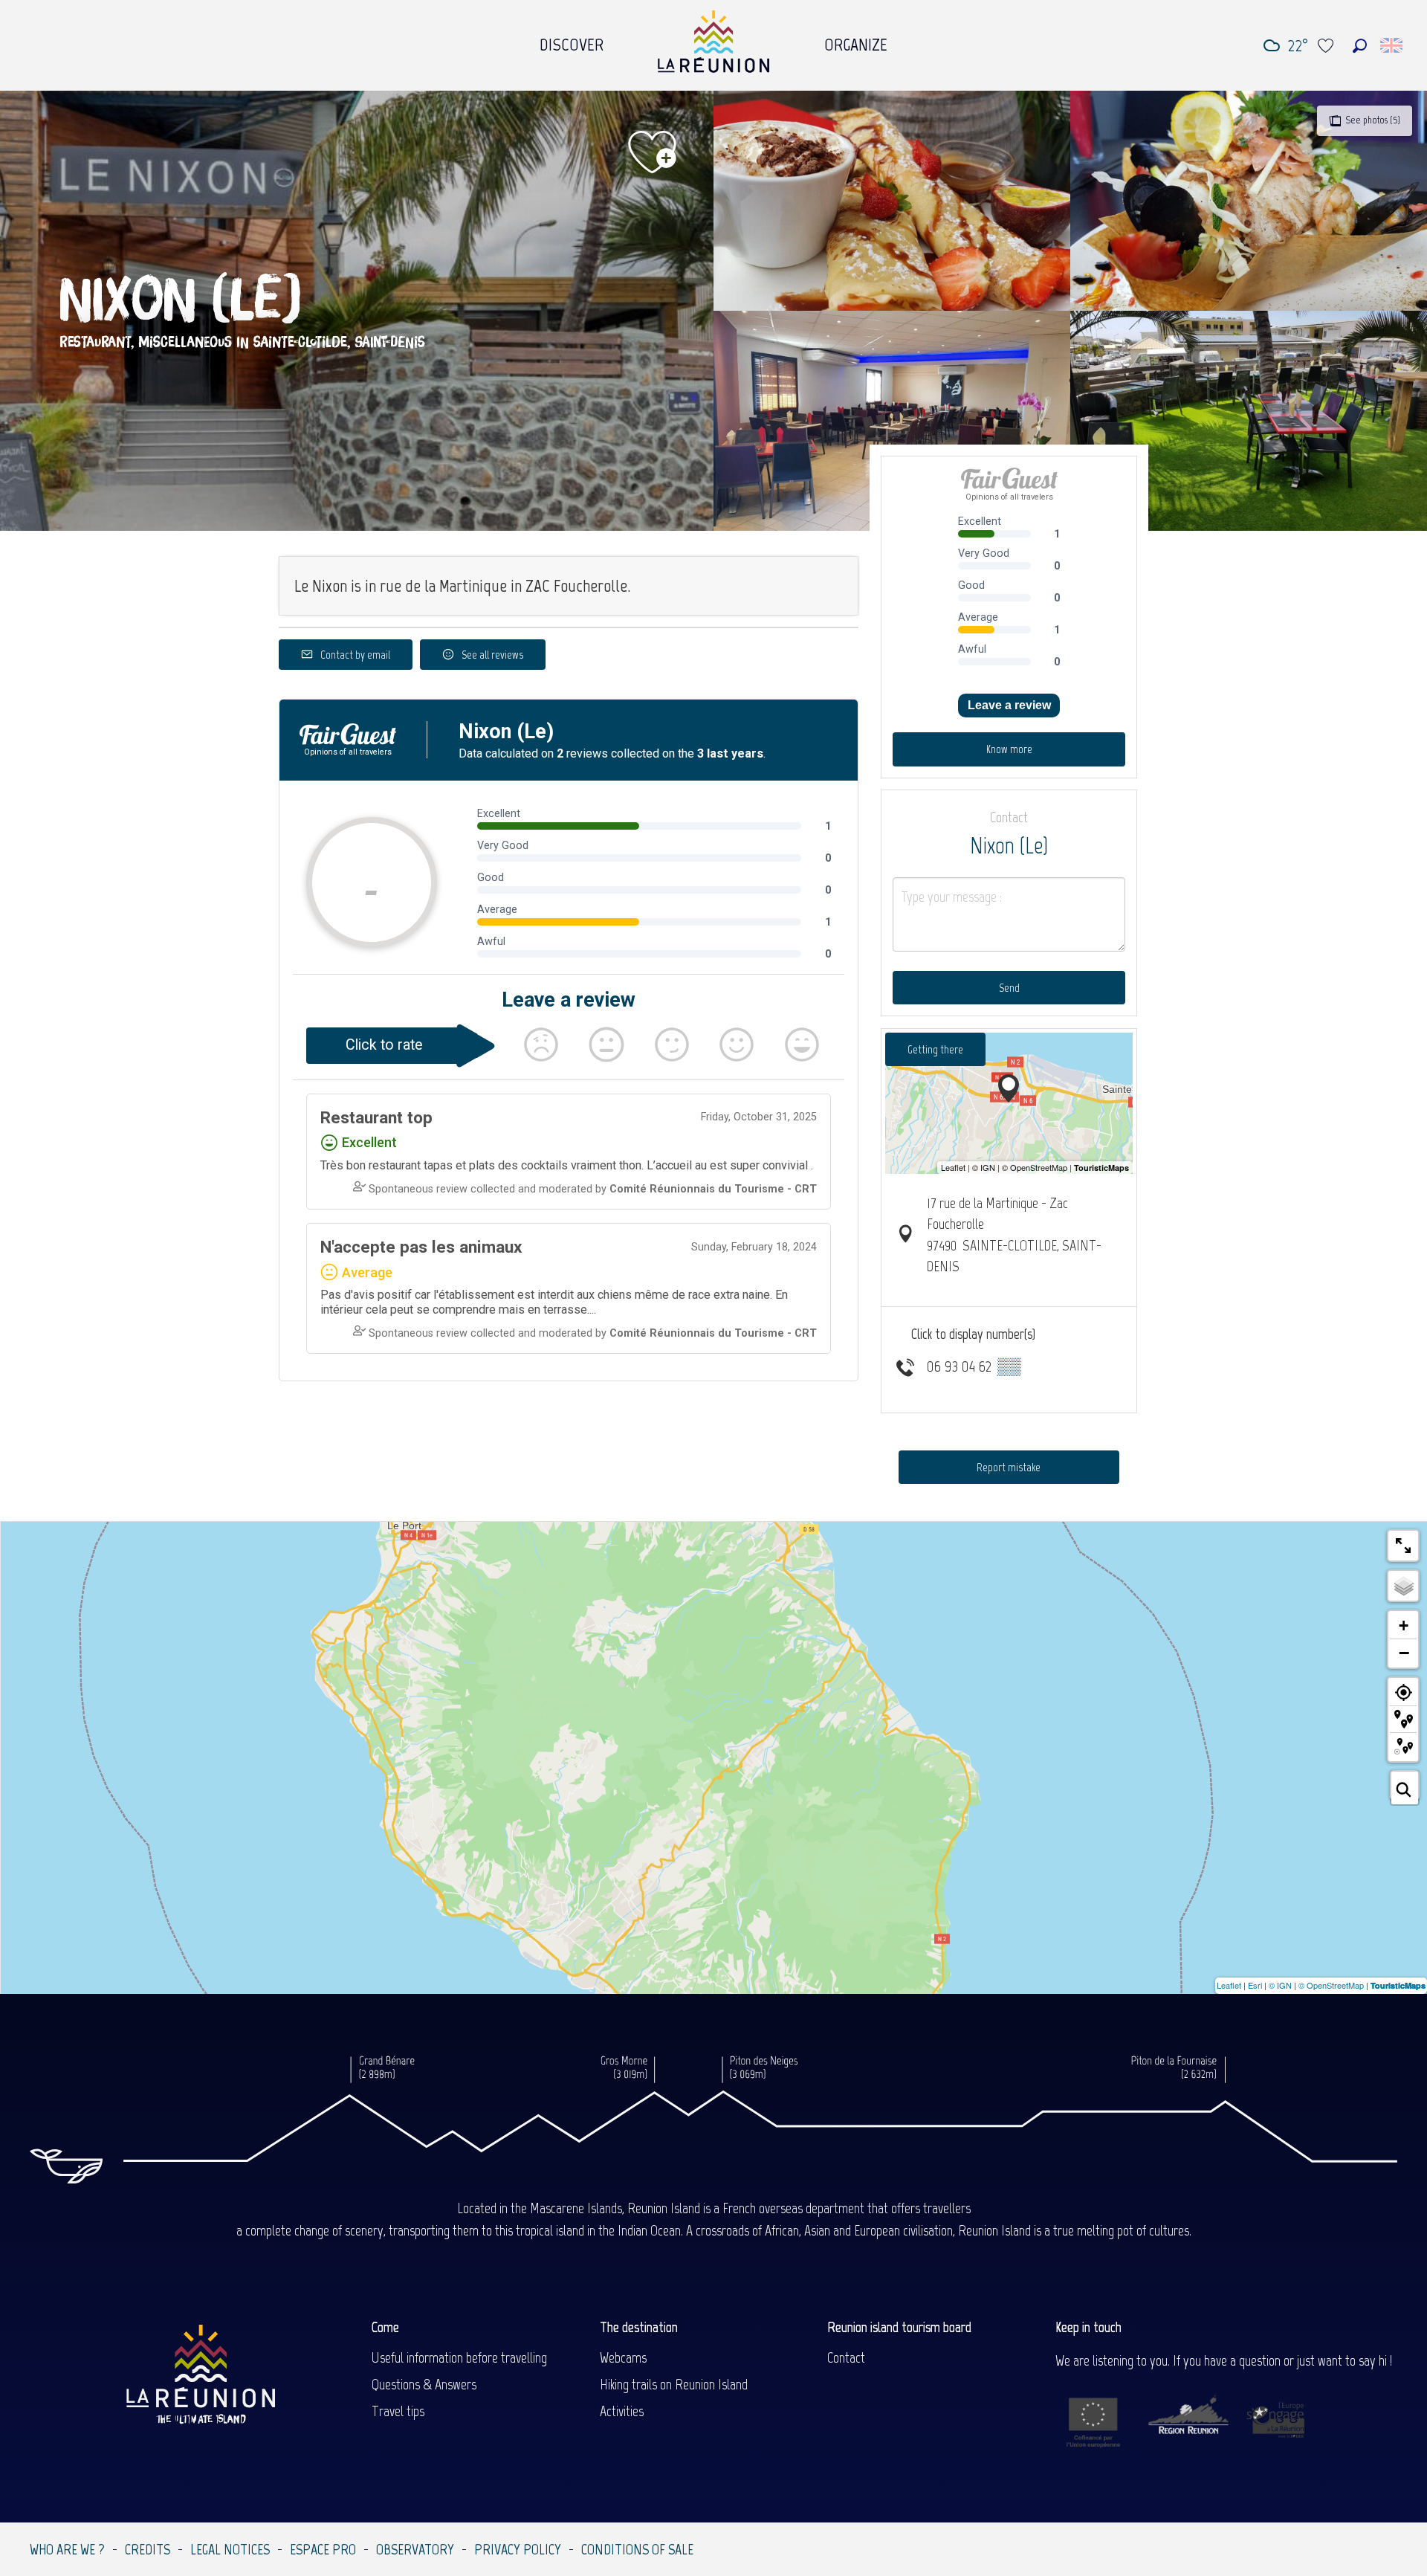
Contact (846, 2357)
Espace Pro (323, 2549)
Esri (1255, 1985)
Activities (622, 2411)
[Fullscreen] (1403, 1546)
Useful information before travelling (459, 2357)
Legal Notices (230, 2549)
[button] (1360, 46)
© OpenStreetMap (1331, 1985)
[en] (1392, 45)
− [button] (1404, 1653)
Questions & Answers (424, 2384)
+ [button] (1404, 1626)
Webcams (623, 2357)
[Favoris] (1327, 46)
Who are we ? (67, 2549)
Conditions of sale (637, 2549)
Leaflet (1229, 1985)
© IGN (1280, 1985)
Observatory (415, 2549)
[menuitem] (572, 41)
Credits (148, 2549)
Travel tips (398, 2411)
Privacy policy (518, 2549)
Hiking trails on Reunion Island (674, 2384)
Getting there (935, 1049)
